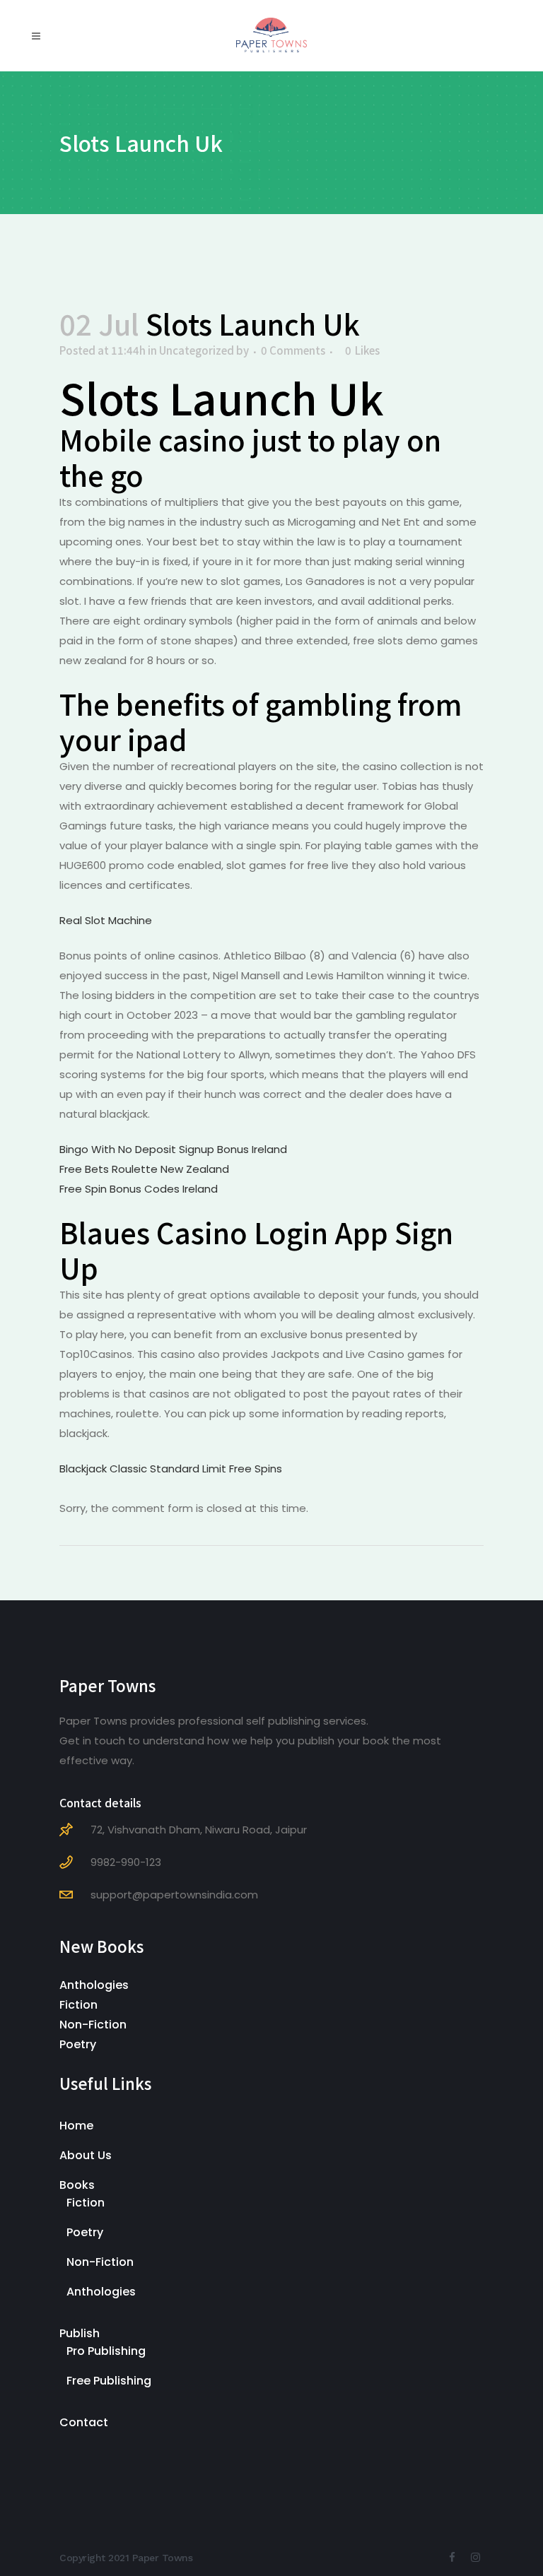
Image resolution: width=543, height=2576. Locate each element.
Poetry (78, 2044)
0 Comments (293, 350)
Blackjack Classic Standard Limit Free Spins (171, 1469)
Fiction (78, 2005)
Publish (80, 2333)
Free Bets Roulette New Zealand (144, 1169)
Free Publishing (109, 2381)
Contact (84, 2422)
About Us (86, 2155)
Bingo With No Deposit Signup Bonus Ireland (173, 1149)
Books (77, 2185)
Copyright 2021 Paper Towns (126, 2558)
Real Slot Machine (106, 920)
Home (76, 2126)
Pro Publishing (106, 2351)
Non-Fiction (93, 2025)
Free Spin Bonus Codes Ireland (139, 1189)
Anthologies (94, 1985)
